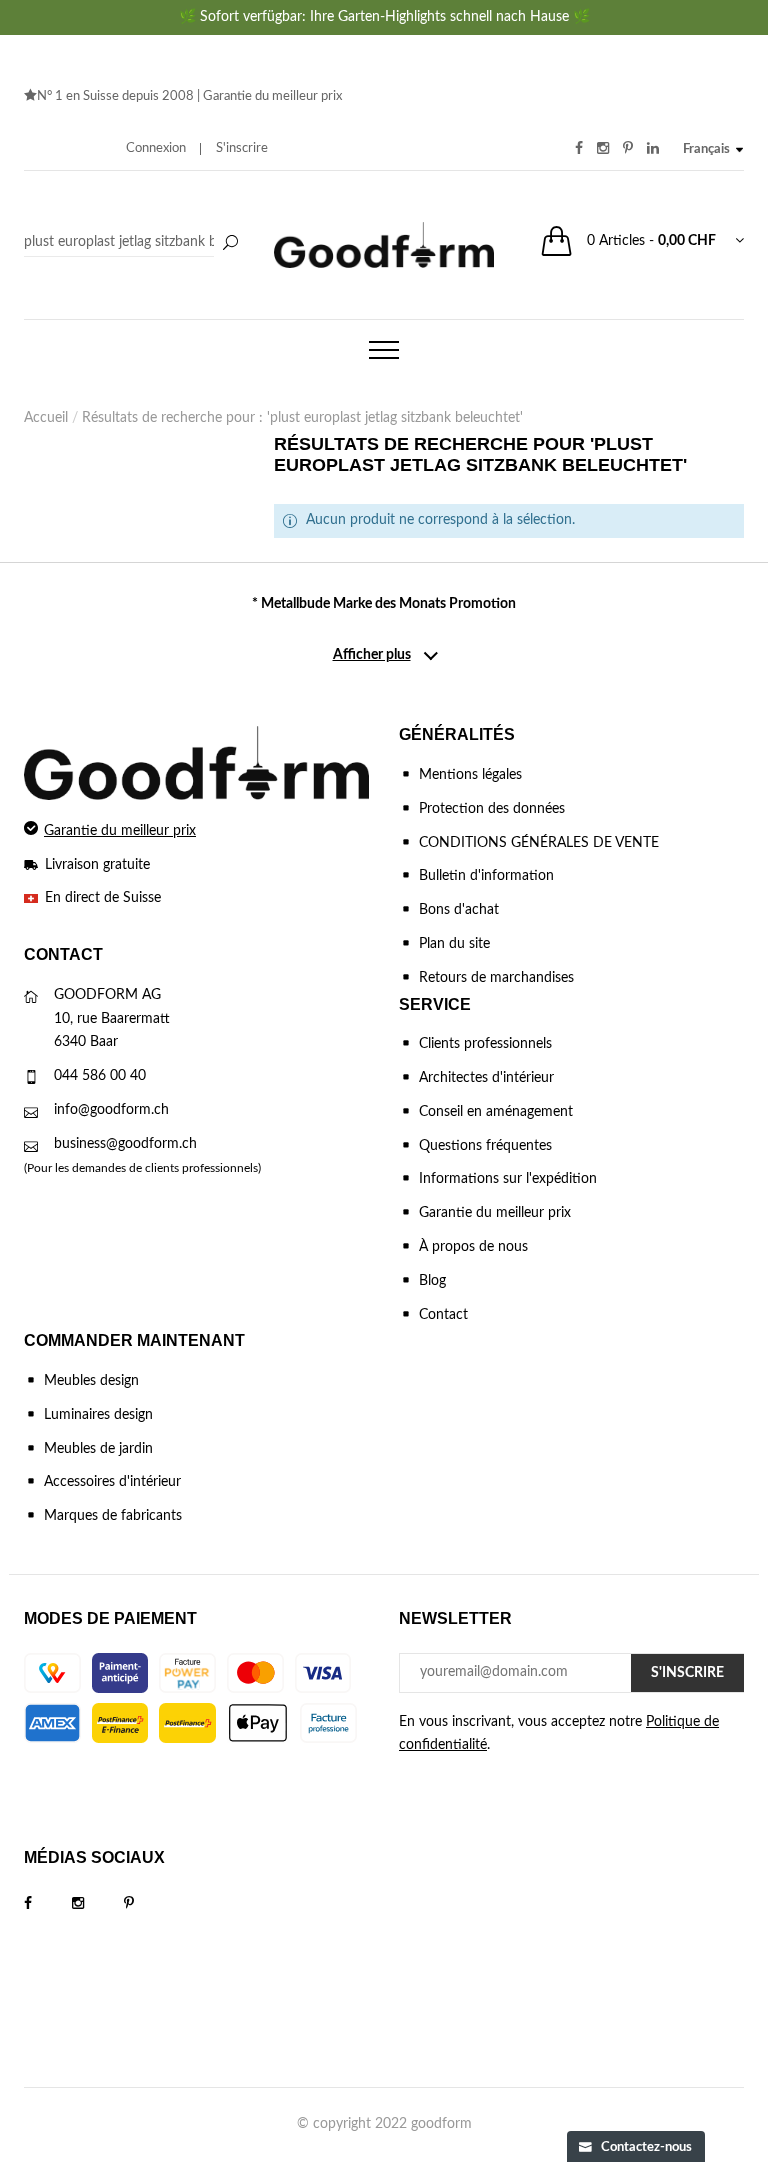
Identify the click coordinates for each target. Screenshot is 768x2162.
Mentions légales (470, 775)
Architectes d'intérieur (486, 1078)
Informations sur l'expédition (508, 1179)
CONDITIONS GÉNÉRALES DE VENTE (539, 843)
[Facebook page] (48, 1904)
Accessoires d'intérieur (112, 1482)
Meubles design (91, 1381)
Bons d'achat (459, 910)
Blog (432, 1281)
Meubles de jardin (98, 1449)
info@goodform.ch (111, 1110)
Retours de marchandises (496, 978)
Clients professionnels (485, 1044)
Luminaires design (98, 1415)
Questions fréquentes (485, 1146)
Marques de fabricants (113, 1516)
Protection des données (492, 809)
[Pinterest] (149, 1904)
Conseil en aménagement (496, 1112)
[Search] (134, 243)
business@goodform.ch (125, 1144)
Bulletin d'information (486, 876)
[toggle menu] (384, 350)
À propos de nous (473, 1247)
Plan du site (454, 944)
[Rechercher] (230, 244)
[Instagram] (98, 1904)
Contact (443, 1315)
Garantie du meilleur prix (272, 96)
